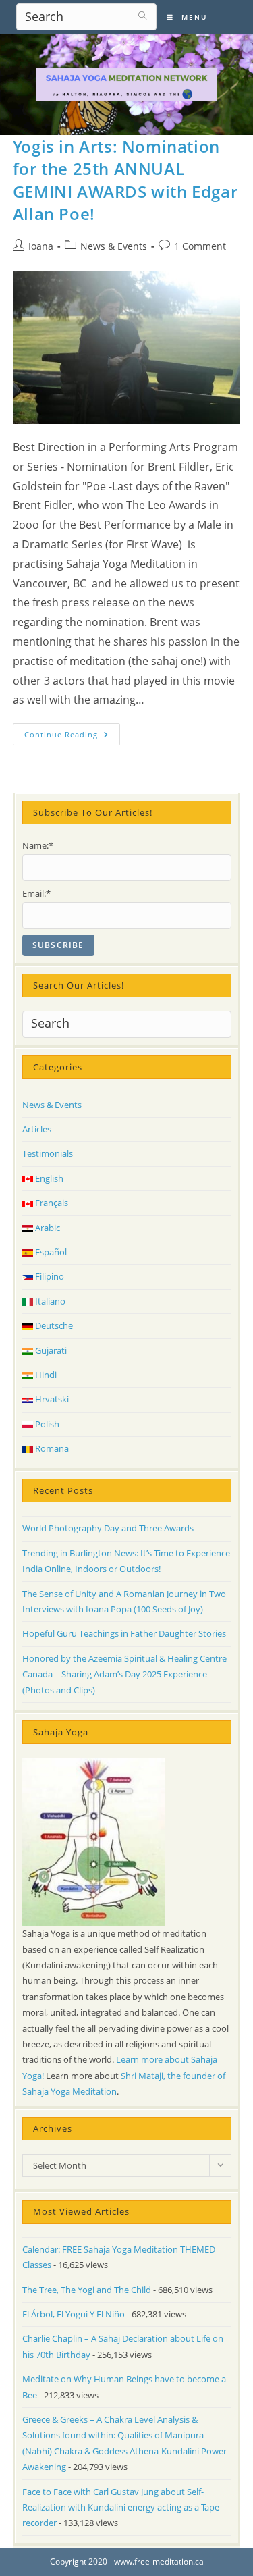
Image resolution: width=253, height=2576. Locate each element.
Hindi (45, 1375)
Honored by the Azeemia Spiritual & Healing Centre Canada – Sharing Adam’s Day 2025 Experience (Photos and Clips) (124, 1674)
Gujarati (50, 1350)
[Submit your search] (143, 15)
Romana (51, 1448)
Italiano (49, 1301)
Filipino (49, 1276)
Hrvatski (51, 1399)
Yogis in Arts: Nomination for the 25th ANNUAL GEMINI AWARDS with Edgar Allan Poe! (125, 180)
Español (50, 1252)
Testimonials (48, 1153)
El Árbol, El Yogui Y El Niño (74, 2314)
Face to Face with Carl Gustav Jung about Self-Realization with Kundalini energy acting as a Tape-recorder (122, 2507)
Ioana (41, 246)
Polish (46, 1424)
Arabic (47, 1228)
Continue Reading (72, 737)
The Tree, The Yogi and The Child (87, 2290)
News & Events (114, 246)
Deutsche (53, 1325)
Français (51, 1203)
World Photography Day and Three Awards (108, 1528)
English (48, 1178)
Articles (37, 1129)
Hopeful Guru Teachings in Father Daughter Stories (124, 1633)
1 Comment (200, 246)
